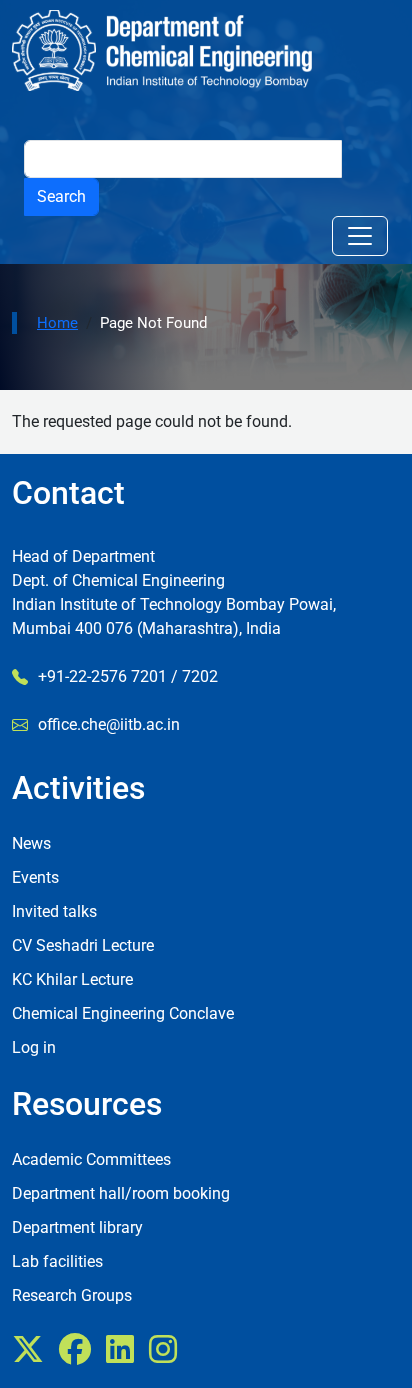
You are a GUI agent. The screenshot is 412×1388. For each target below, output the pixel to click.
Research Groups (72, 1295)
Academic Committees (91, 1159)
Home (57, 323)
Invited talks (54, 911)
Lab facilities (57, 1261)
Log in (34, 1047)
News (31, 843)
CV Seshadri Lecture (83, 945)
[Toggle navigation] (360, 236)
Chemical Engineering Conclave (123, 1013)
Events (35, 877)
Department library (77, 1227)
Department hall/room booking (121, 1193)
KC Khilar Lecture (72, 979)
